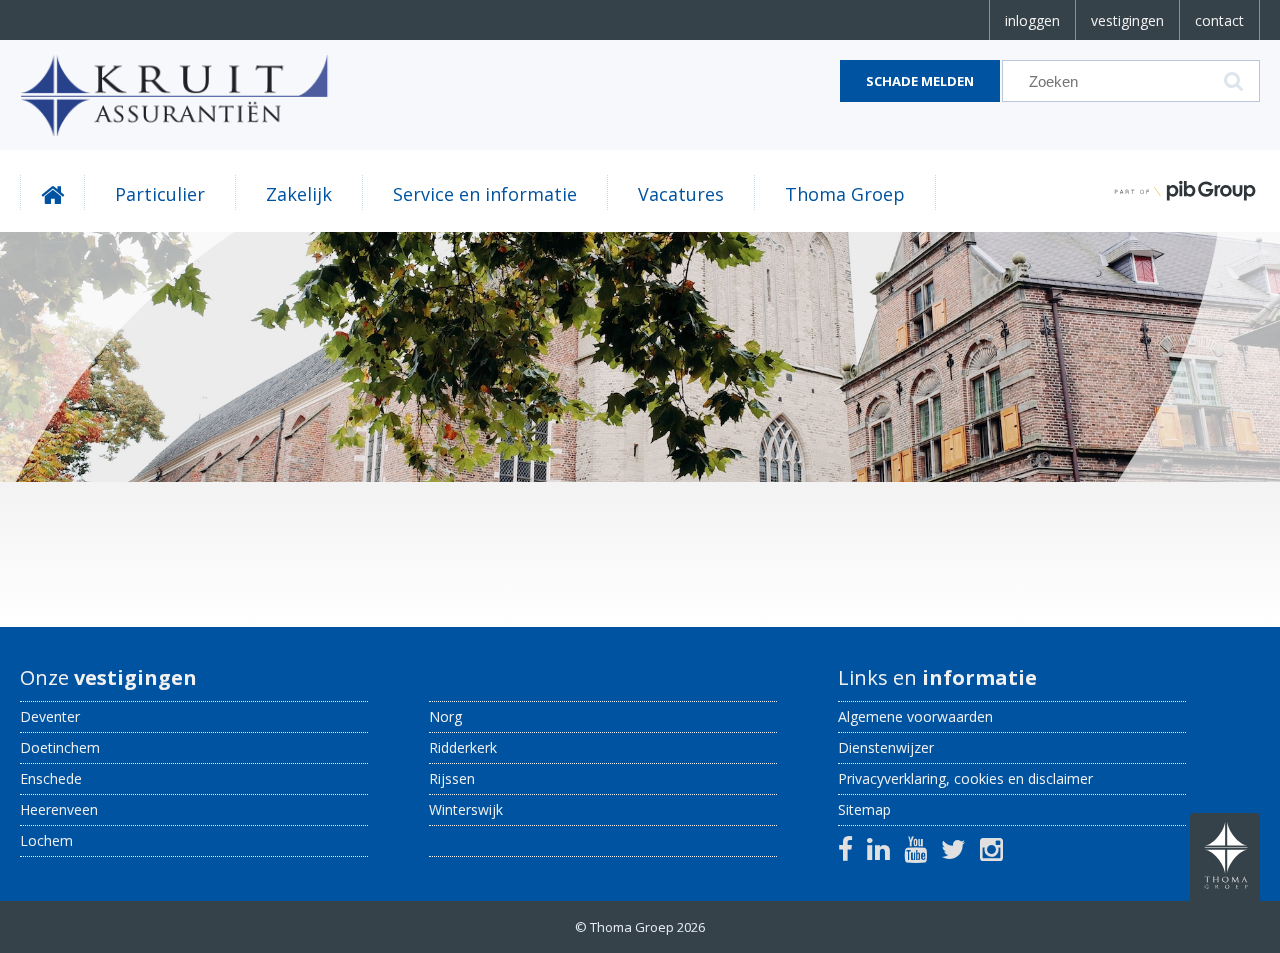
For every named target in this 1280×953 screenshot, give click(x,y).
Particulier (160, 194)
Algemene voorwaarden (915, 716)
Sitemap (864, 809)
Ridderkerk (463, 747)
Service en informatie (485, 194)
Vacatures (681, 194)
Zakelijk (299, 194)
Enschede (51, 778)
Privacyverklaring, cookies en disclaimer (965, 778)
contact (1219, 20)
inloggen (1032, 20)
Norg (445, 716)
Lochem (46, 840)
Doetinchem (60, 747)
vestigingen (1127, 20)
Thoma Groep (845, 194)
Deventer (50, 716)
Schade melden (920, 81)
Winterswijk (466, 809)
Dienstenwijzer (886, 747)
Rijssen (452, 778)
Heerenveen (59, 809)
